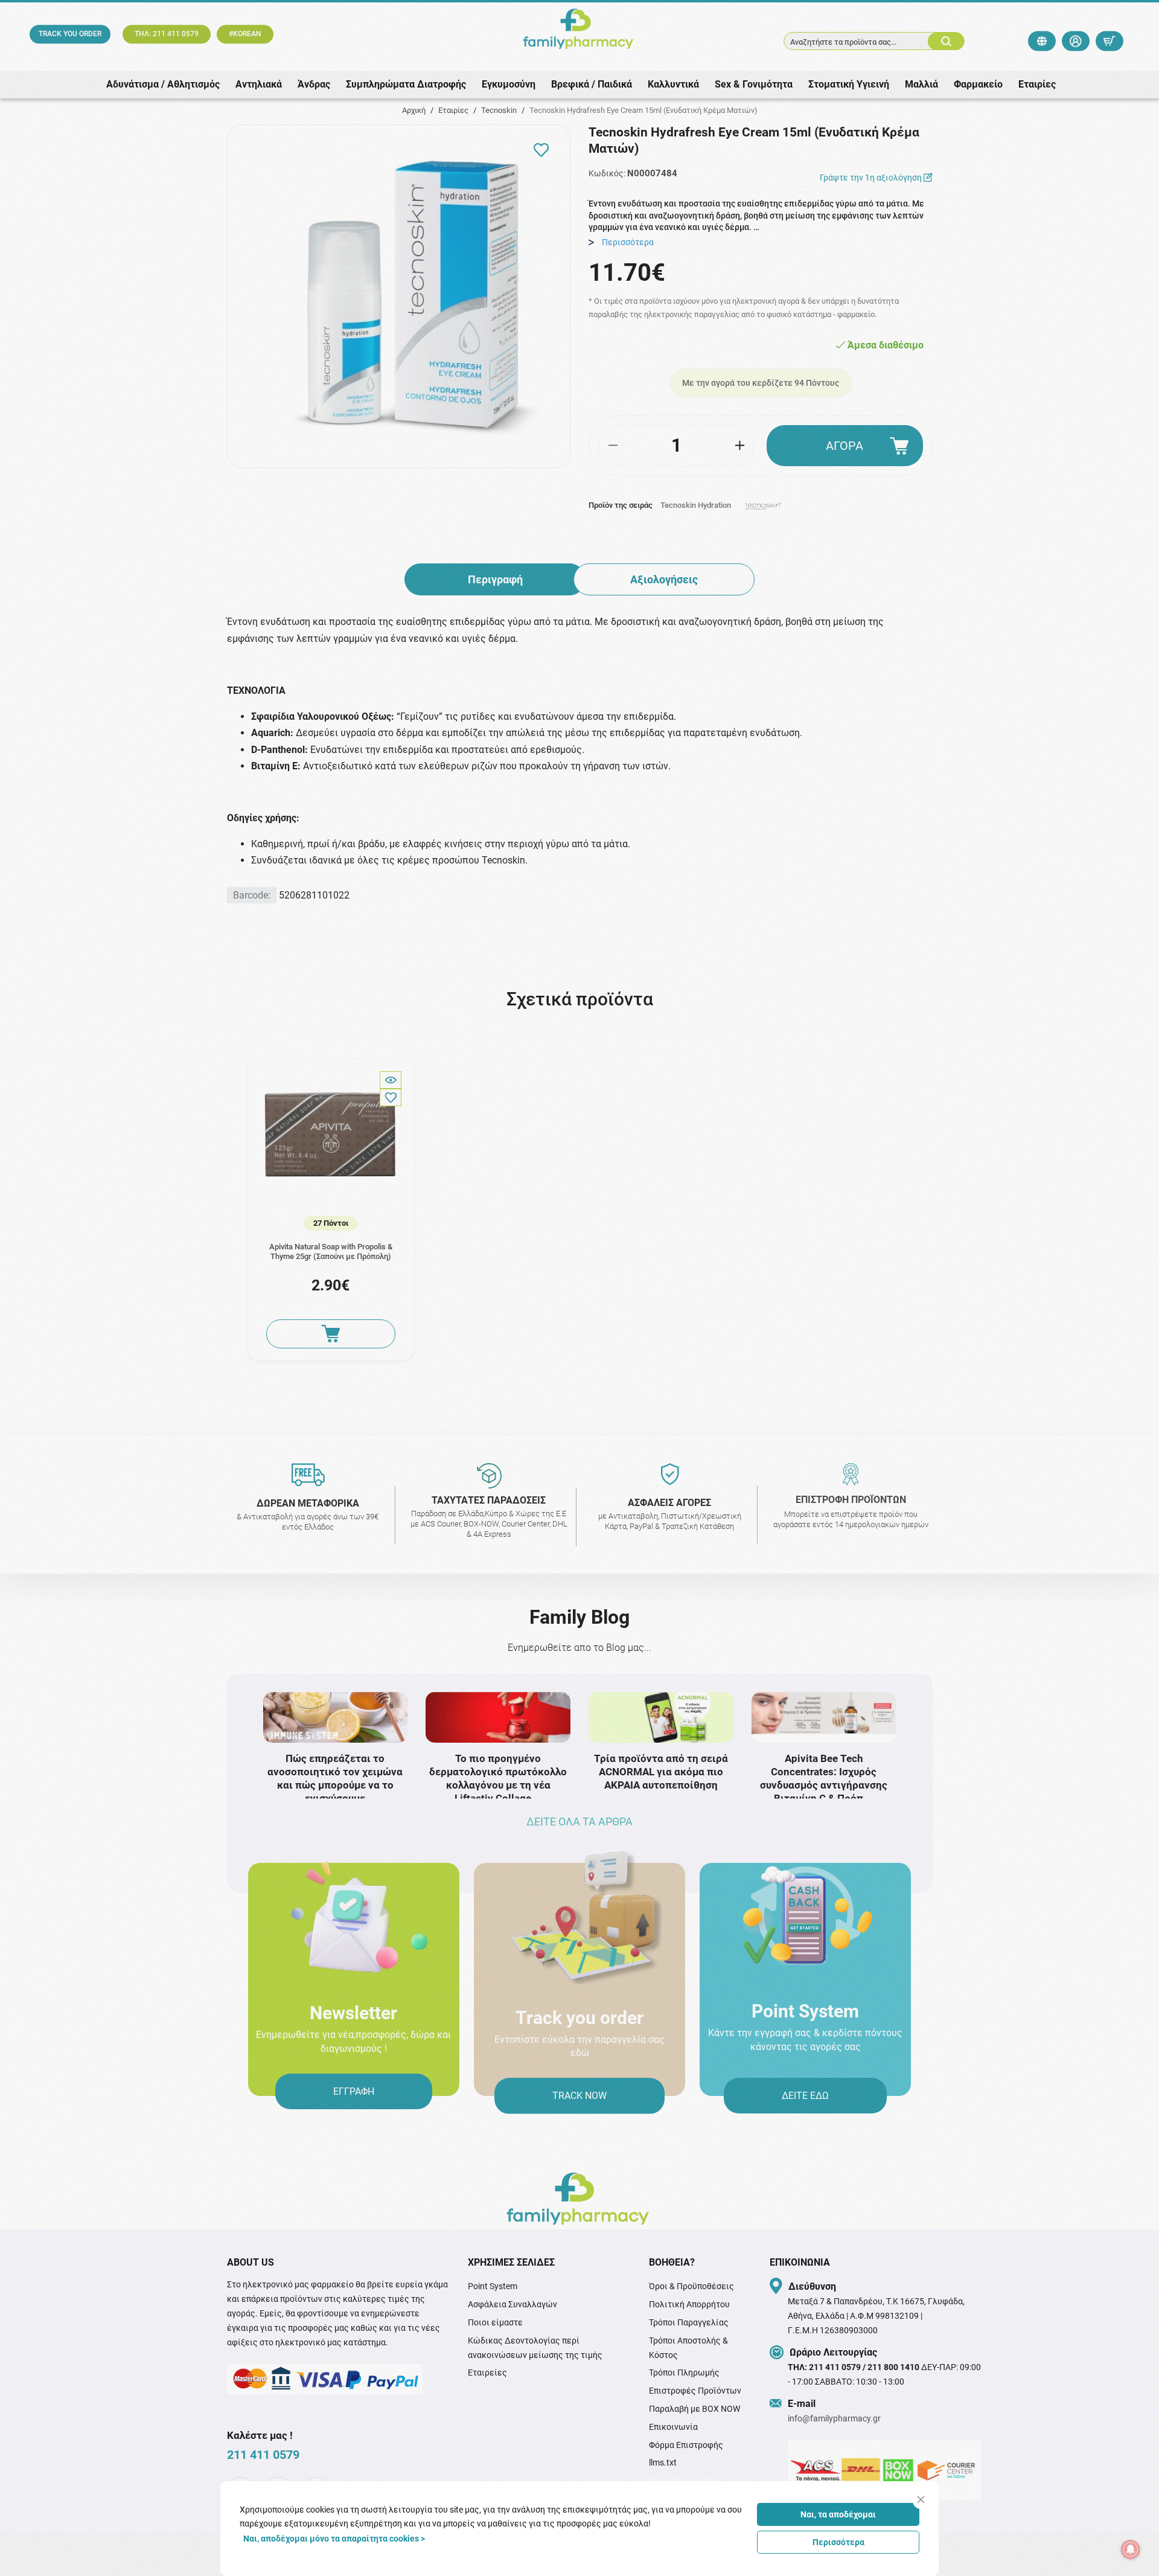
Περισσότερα (838, 2542)
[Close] (921, 2500)
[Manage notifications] (1131, 2549)
